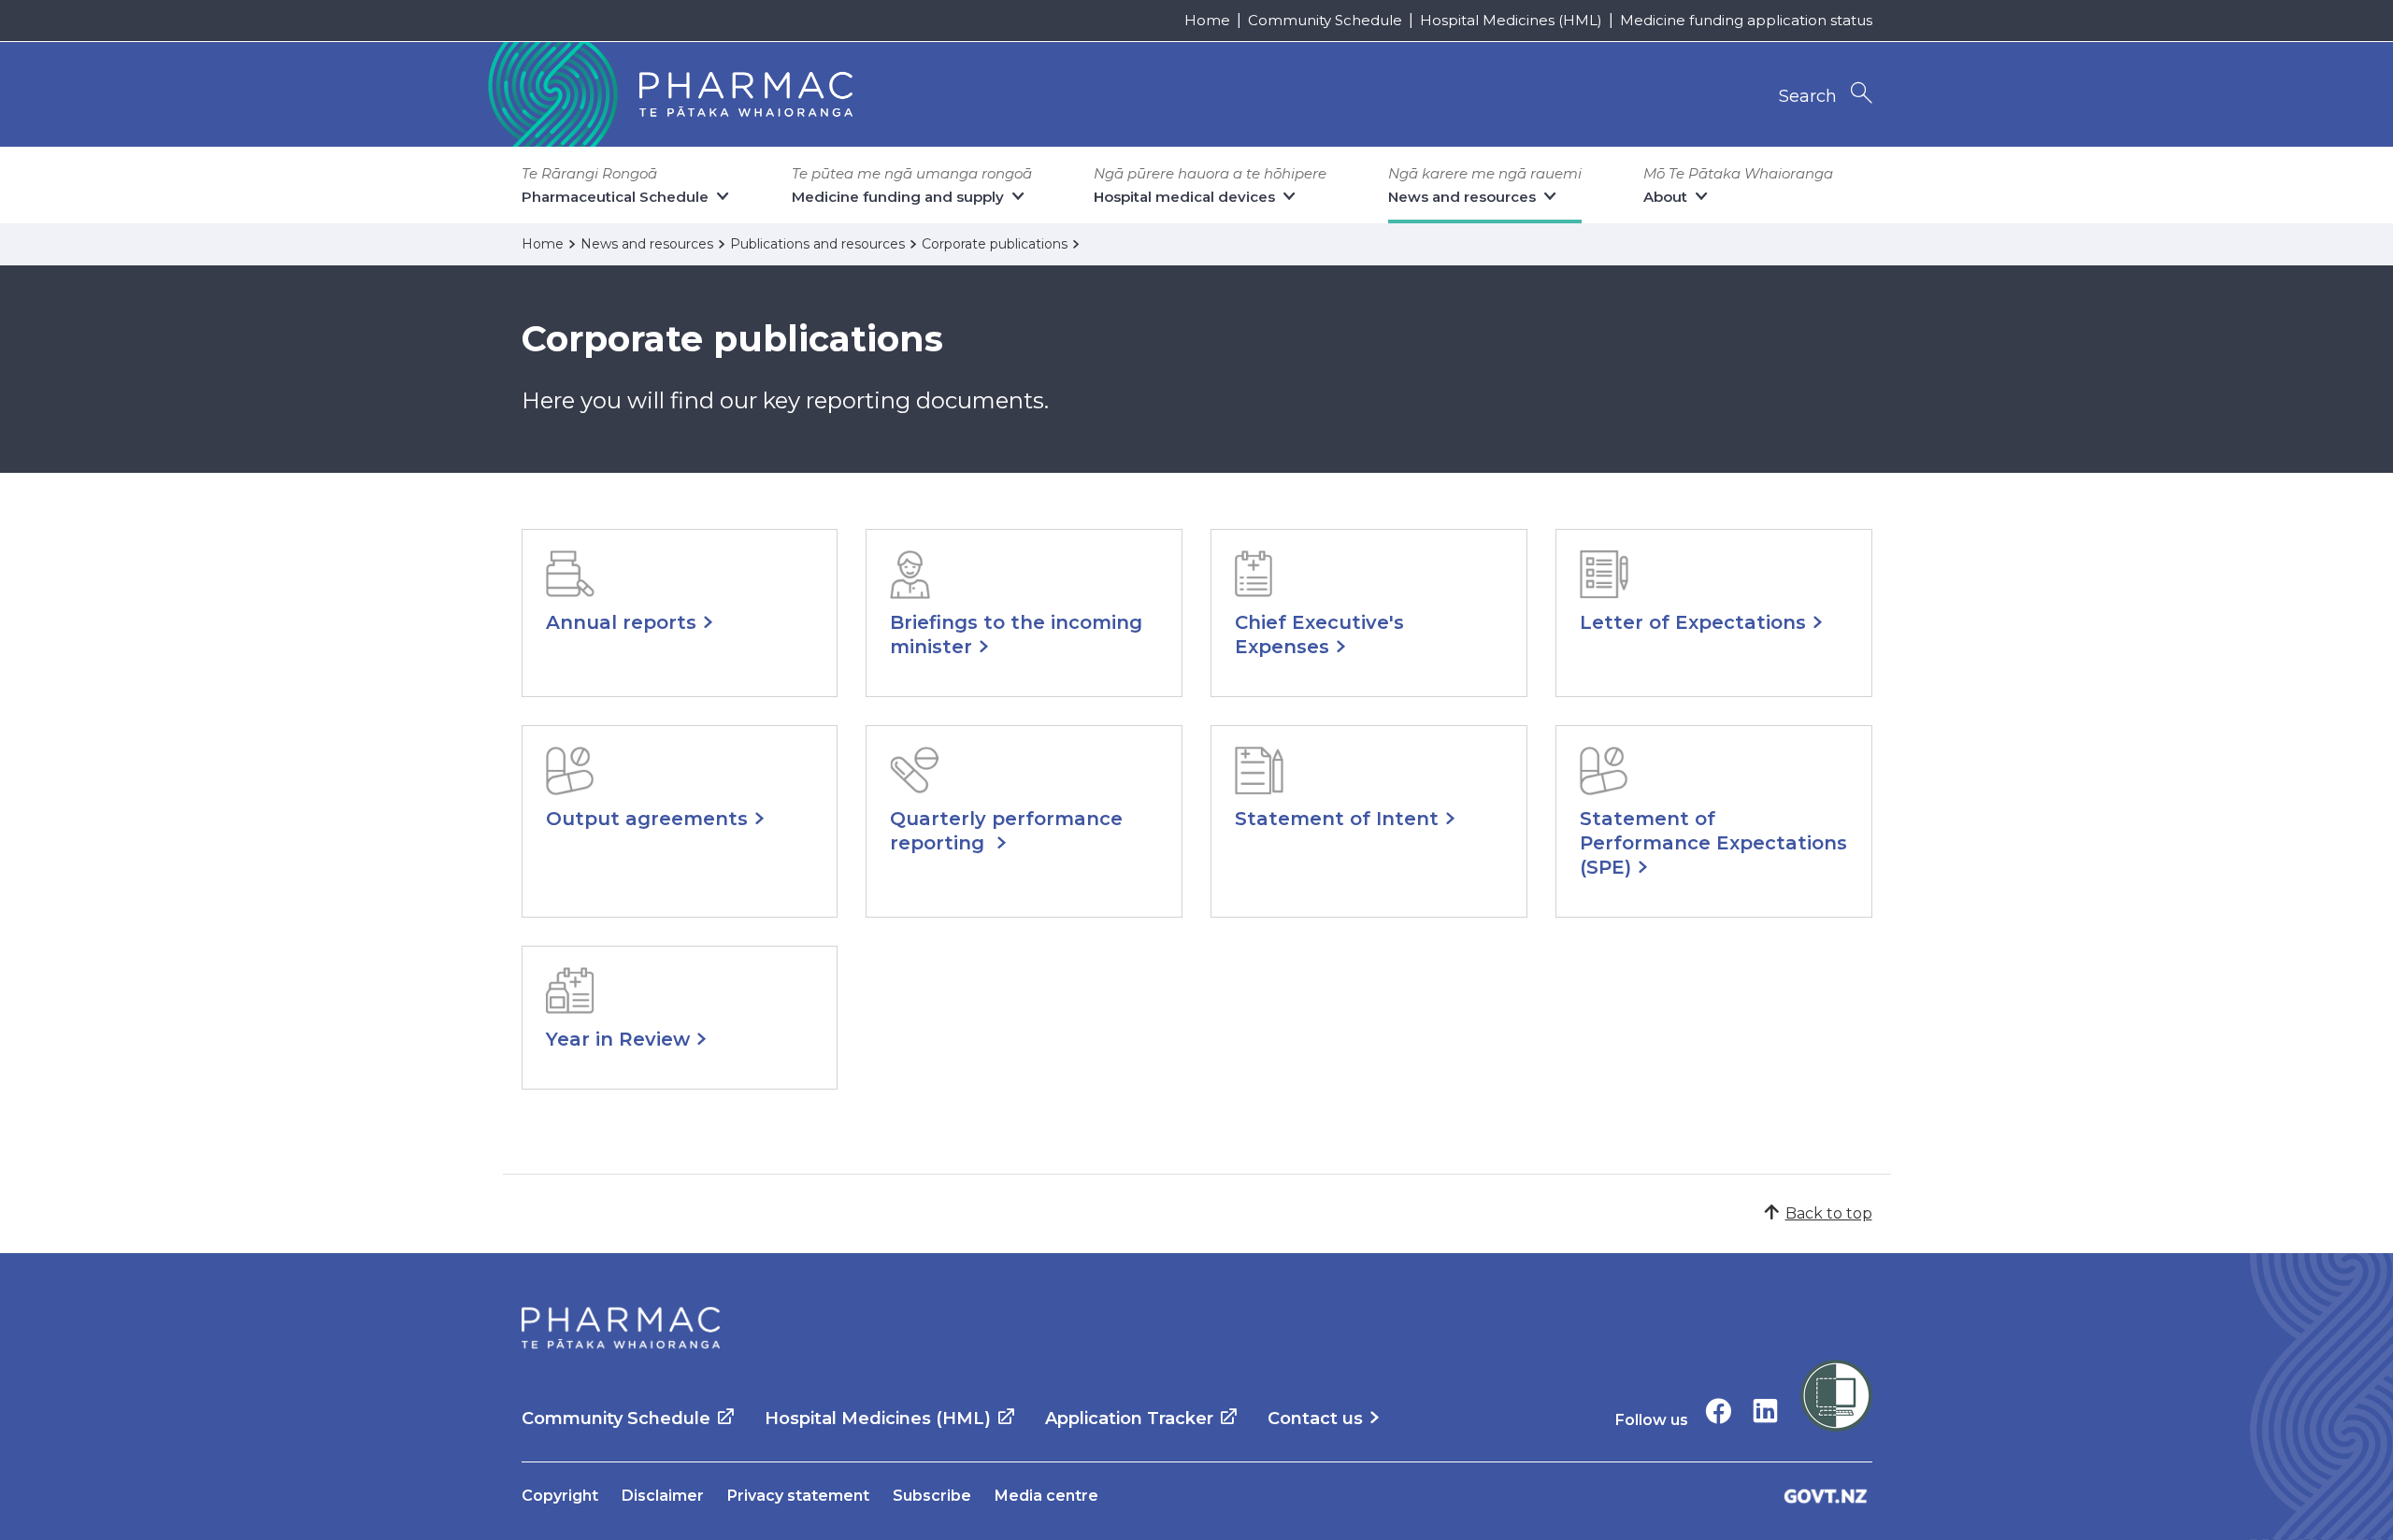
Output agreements (647, 819)
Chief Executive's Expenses (1319, 635)
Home (1207, 20)
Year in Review (618, 1039)
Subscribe (932, 1496)
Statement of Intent (1337, 819)
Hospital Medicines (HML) (1511, 20)
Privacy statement (798, 1496)
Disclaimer (663, 1496)
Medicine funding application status (1746, 20)
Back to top (1829, 1213)
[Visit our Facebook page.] (1719, 1411)
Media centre (1046, 1496)
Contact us (1315, 1419)
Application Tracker (1129, 1419)
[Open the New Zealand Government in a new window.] (1826, 1496)
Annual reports (621, 622)
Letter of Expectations (1693, 622)
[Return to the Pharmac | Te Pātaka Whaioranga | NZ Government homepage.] (668, 94)
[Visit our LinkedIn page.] (1765, 1411)
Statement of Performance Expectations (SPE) (1713, 843)
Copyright (560, 1496)
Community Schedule (1325, 20)
